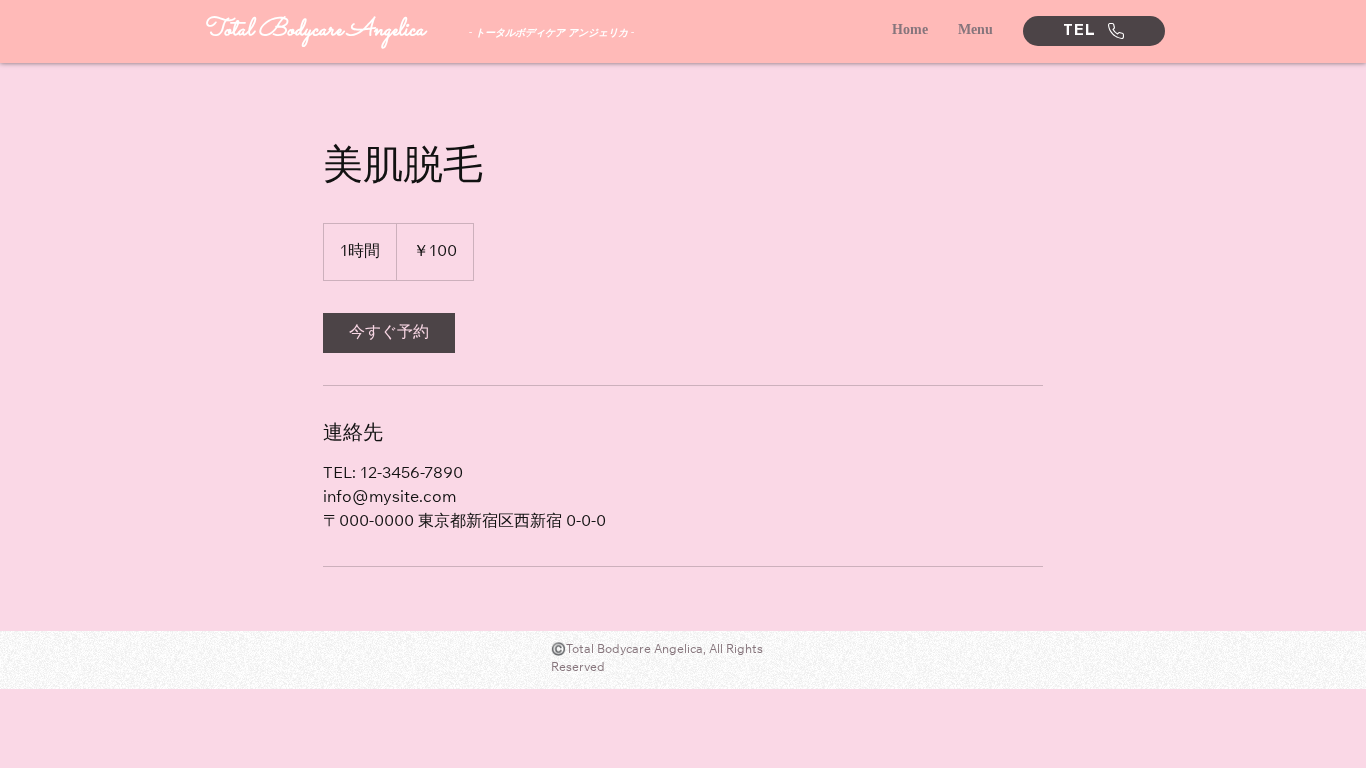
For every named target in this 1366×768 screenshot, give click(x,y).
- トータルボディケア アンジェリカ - (551, 32)
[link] (389, 333)
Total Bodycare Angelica (314, 30)
